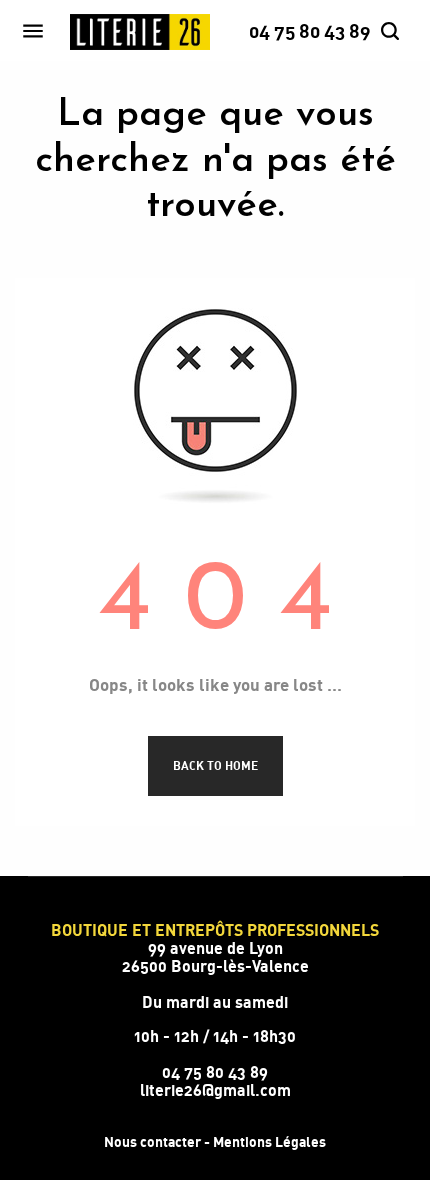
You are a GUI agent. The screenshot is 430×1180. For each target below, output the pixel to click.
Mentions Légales (269, 1141)
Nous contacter (152, 1141)
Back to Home (215, 765)
